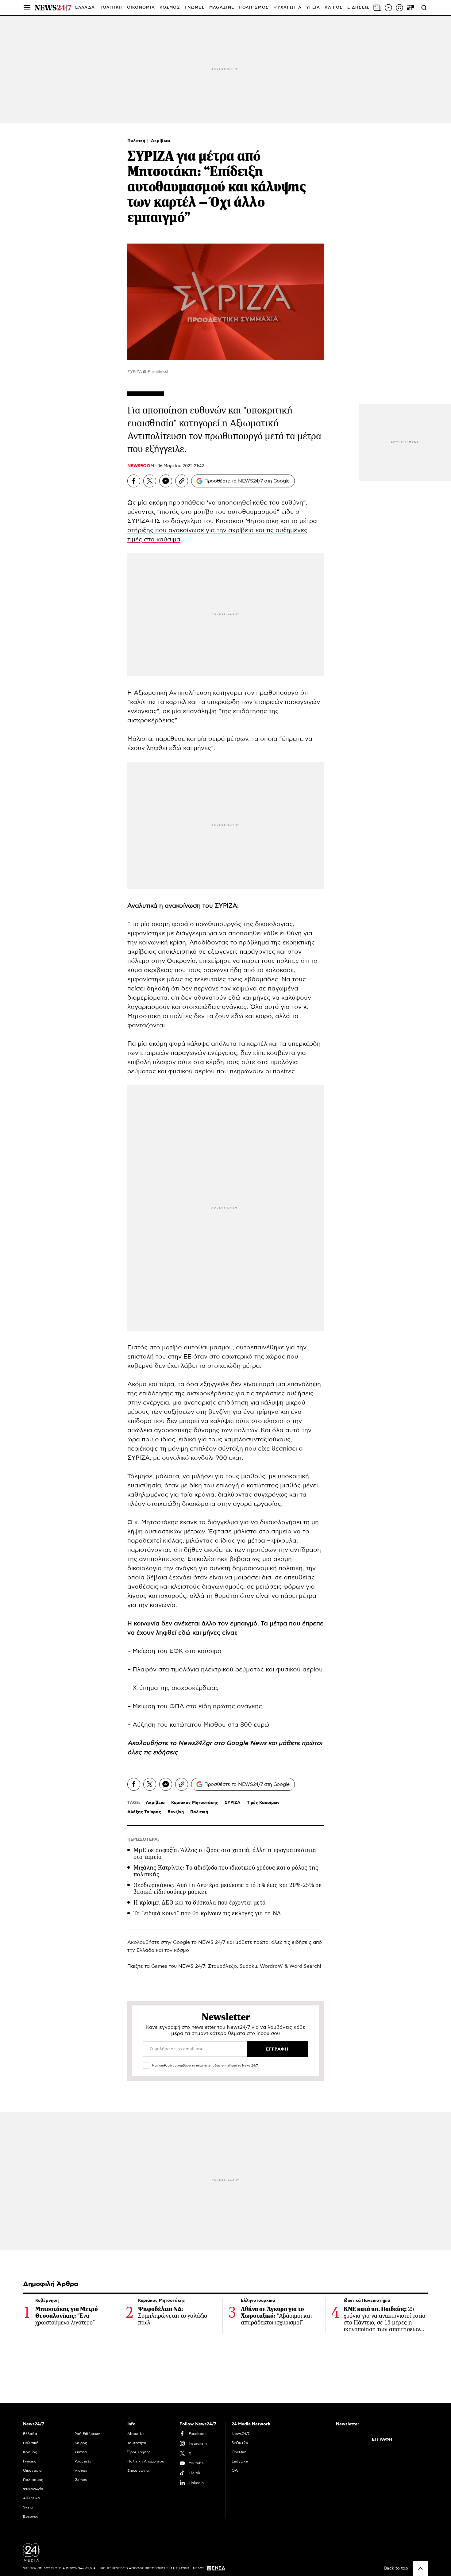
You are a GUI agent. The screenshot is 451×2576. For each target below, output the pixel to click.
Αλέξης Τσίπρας (144, 1812)
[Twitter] (150, 481)
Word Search (305, 1966)
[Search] (424, 8)
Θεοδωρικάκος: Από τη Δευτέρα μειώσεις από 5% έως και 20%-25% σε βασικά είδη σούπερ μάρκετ (227, 1888)
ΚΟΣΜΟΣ (170, 8)
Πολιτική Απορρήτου (146, 2461)
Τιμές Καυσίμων (263, 1803)
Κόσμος (30, 2452)
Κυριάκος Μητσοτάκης (195, 1803)
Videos (81, 2470)
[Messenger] (166, 481)
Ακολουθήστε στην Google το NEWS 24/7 (176, 1942)
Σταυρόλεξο (222, 1966)
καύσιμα (210, 1651)
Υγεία (28, 2507)
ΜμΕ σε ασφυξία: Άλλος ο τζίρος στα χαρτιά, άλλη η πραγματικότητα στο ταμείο (225, 1853)
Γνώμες (30, 2461)
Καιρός (334, 8)
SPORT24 (240, 2443)
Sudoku (248, 1966)
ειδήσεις (165, 1752)
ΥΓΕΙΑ (313, 8)
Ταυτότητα (137, 2443)
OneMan (239, 2452)
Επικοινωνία (138, 2470)
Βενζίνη (176, 1812)
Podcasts (83, 2461)
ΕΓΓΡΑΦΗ (382, 2440)
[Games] (411, 8)
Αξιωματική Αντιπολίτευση (172, 693)
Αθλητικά (31, 2498)
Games (159, 1966)
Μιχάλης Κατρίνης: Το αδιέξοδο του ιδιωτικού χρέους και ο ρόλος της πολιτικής (226, 1871)
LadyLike (240, 2461)
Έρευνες (31, 2516)
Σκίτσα (81, 2452)
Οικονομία (32, 2470)
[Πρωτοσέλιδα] (377, 8)
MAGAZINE (222, 8)
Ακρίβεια (160, 141)
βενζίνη (220, 1412)
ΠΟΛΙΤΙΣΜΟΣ (254, 8)
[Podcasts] (399, 8)
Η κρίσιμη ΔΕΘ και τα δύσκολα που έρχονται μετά (200, 1903)
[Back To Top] (420, 2568)
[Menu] (27, 8)
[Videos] (388, 8)
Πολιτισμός (33, 2480)
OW (235, 2470)
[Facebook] (134, 481)
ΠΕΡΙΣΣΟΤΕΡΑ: (143, 1840)
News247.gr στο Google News (223, 1743)
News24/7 (241, 2434)
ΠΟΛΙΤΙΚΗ (111, 8)
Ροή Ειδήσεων (87, 2434)
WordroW (271, 1966)
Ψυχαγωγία (33, 2489)
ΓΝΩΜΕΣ (195, 8)
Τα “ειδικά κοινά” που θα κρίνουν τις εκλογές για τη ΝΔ (207, 1913)
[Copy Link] (182, 481)
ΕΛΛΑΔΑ (85, 8)
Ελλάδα (30, 2434)
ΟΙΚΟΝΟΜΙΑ (141, 8)
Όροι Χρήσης (139, 2452)
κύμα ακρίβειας (150, 970)
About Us (136, 2434)
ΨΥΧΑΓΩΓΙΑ (287, 8)
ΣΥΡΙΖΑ (233, 1803)
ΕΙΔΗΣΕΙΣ (358, 8)
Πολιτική (137, 141)
